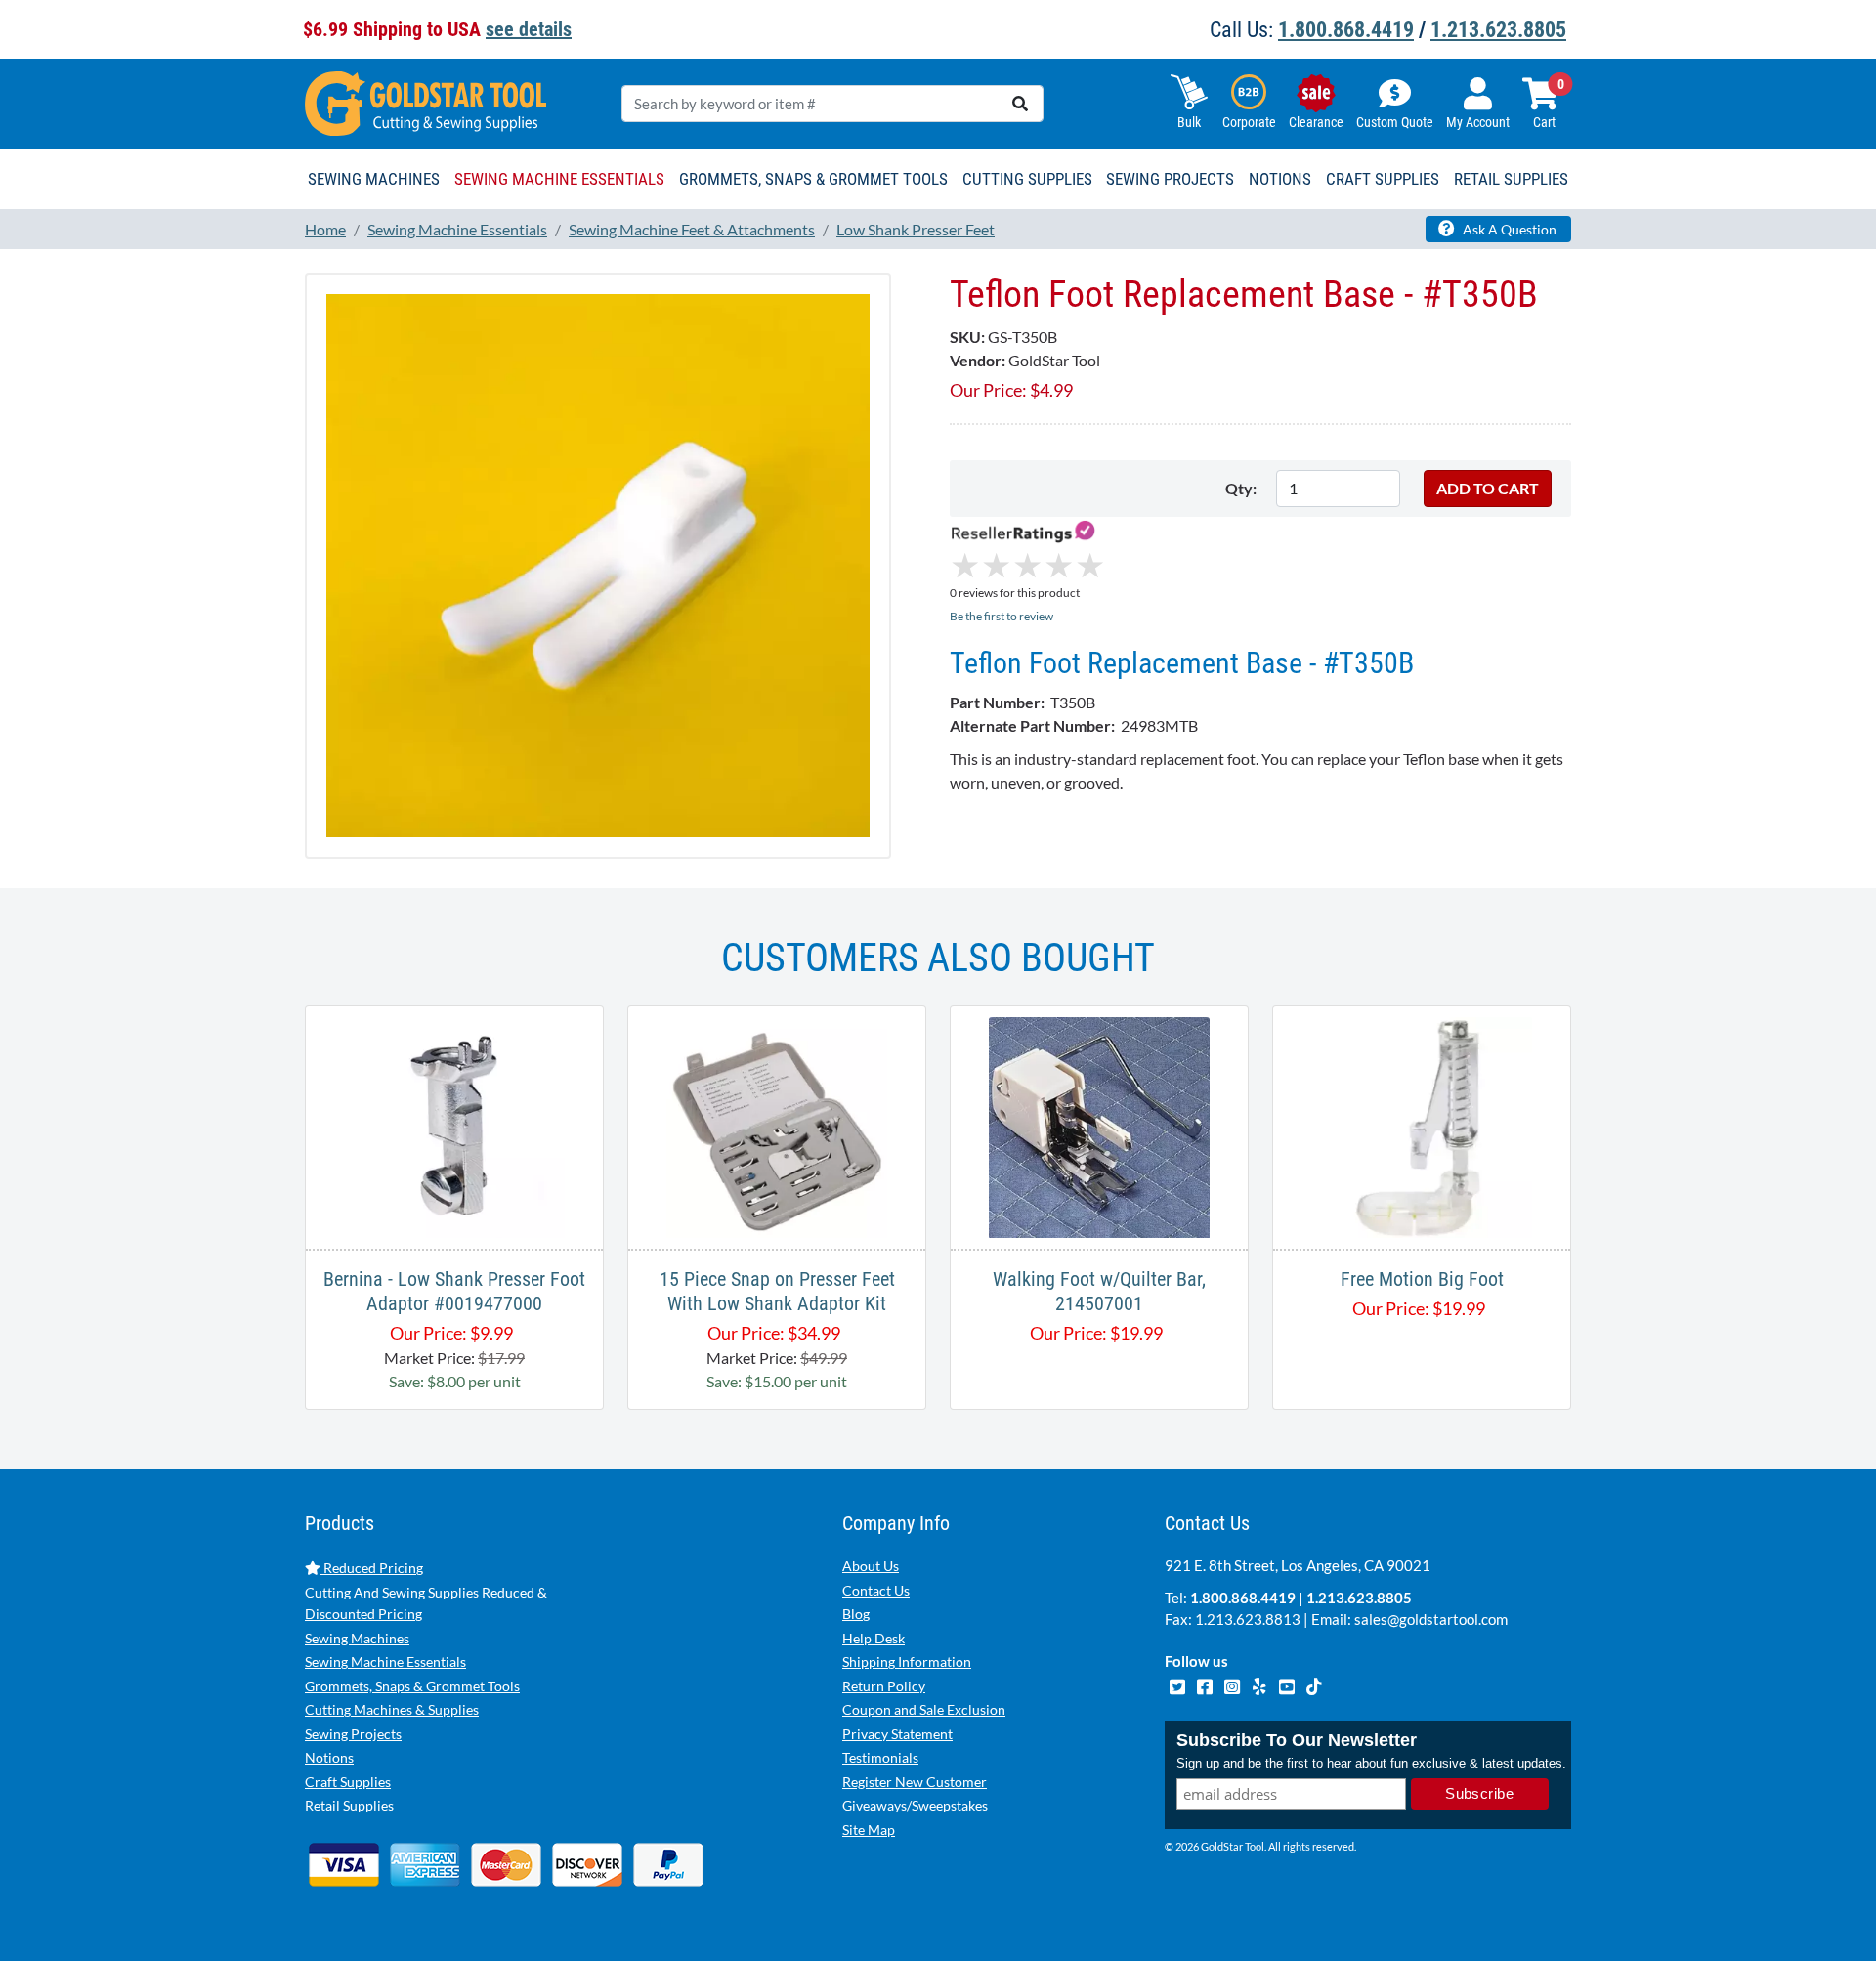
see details (529, 29)
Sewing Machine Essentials (385, 1662)
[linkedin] (1260, 1684)
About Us (871, 1566)
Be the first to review (1002, 616)
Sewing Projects (353, 1734)
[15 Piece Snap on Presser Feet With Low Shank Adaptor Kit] (777, 1125)
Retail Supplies (349, 1805)
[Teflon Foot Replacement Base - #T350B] (598, 564)
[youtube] (1288, 1684)
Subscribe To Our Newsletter (1297, 1740)
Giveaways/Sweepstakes (915, 1805)
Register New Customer (915, 1782)
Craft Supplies (348, 1782)
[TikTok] (1314, 1684)
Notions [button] (1280, 179)
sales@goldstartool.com (1431, 1619)
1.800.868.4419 (1346, 30)
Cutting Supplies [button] (1027, 179)
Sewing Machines (357, 1638)
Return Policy (884, 1686)
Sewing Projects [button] (1170, 179)
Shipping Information (907, 1662)
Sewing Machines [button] (374, 179)
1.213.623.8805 (1498, 30)
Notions (329, 1757)
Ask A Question (1508, 229)
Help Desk (874, 1638)
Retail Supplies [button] (1511, 179)
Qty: (1241, 488)
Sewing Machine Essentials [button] (559, 179)
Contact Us (876, 1590)
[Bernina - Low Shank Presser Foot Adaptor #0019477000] (454, 1125)
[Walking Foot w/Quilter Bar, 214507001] (1099, 1125)
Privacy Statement (897, 1734)
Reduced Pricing (372, 1568)
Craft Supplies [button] (1383, 179)
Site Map (869, 1830)
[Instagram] (1233, 1684)
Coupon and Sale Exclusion (924, 1709)
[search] (1020, 104)
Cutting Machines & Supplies (392, 1709)
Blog (856, 1614)
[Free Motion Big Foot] (1422, 1125)
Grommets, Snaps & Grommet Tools (412, 1686)
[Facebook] (1206, 1684)
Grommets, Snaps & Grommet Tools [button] (813, 179)
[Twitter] (1178, 1684)
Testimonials (880, 1757)
